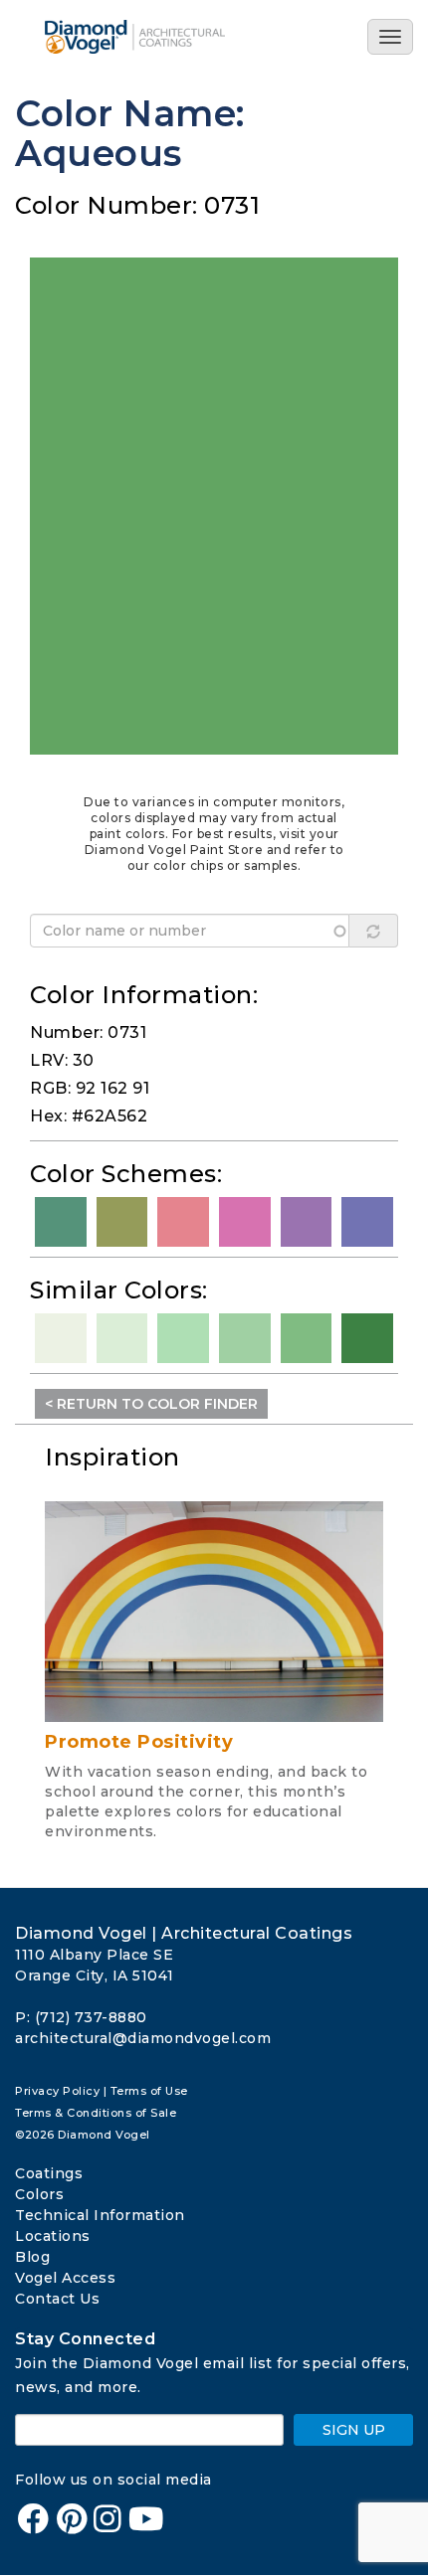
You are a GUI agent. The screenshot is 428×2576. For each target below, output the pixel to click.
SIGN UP (354, 2430)
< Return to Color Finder (151, 1404)
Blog (32, 2257)
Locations (53, 2236)
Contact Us (57, 2299)
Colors (39, 2194)
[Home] (162, 37)
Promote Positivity (139, 1742)
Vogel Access (65, 2278)
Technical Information (100, 2215)
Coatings (49, 2173)
